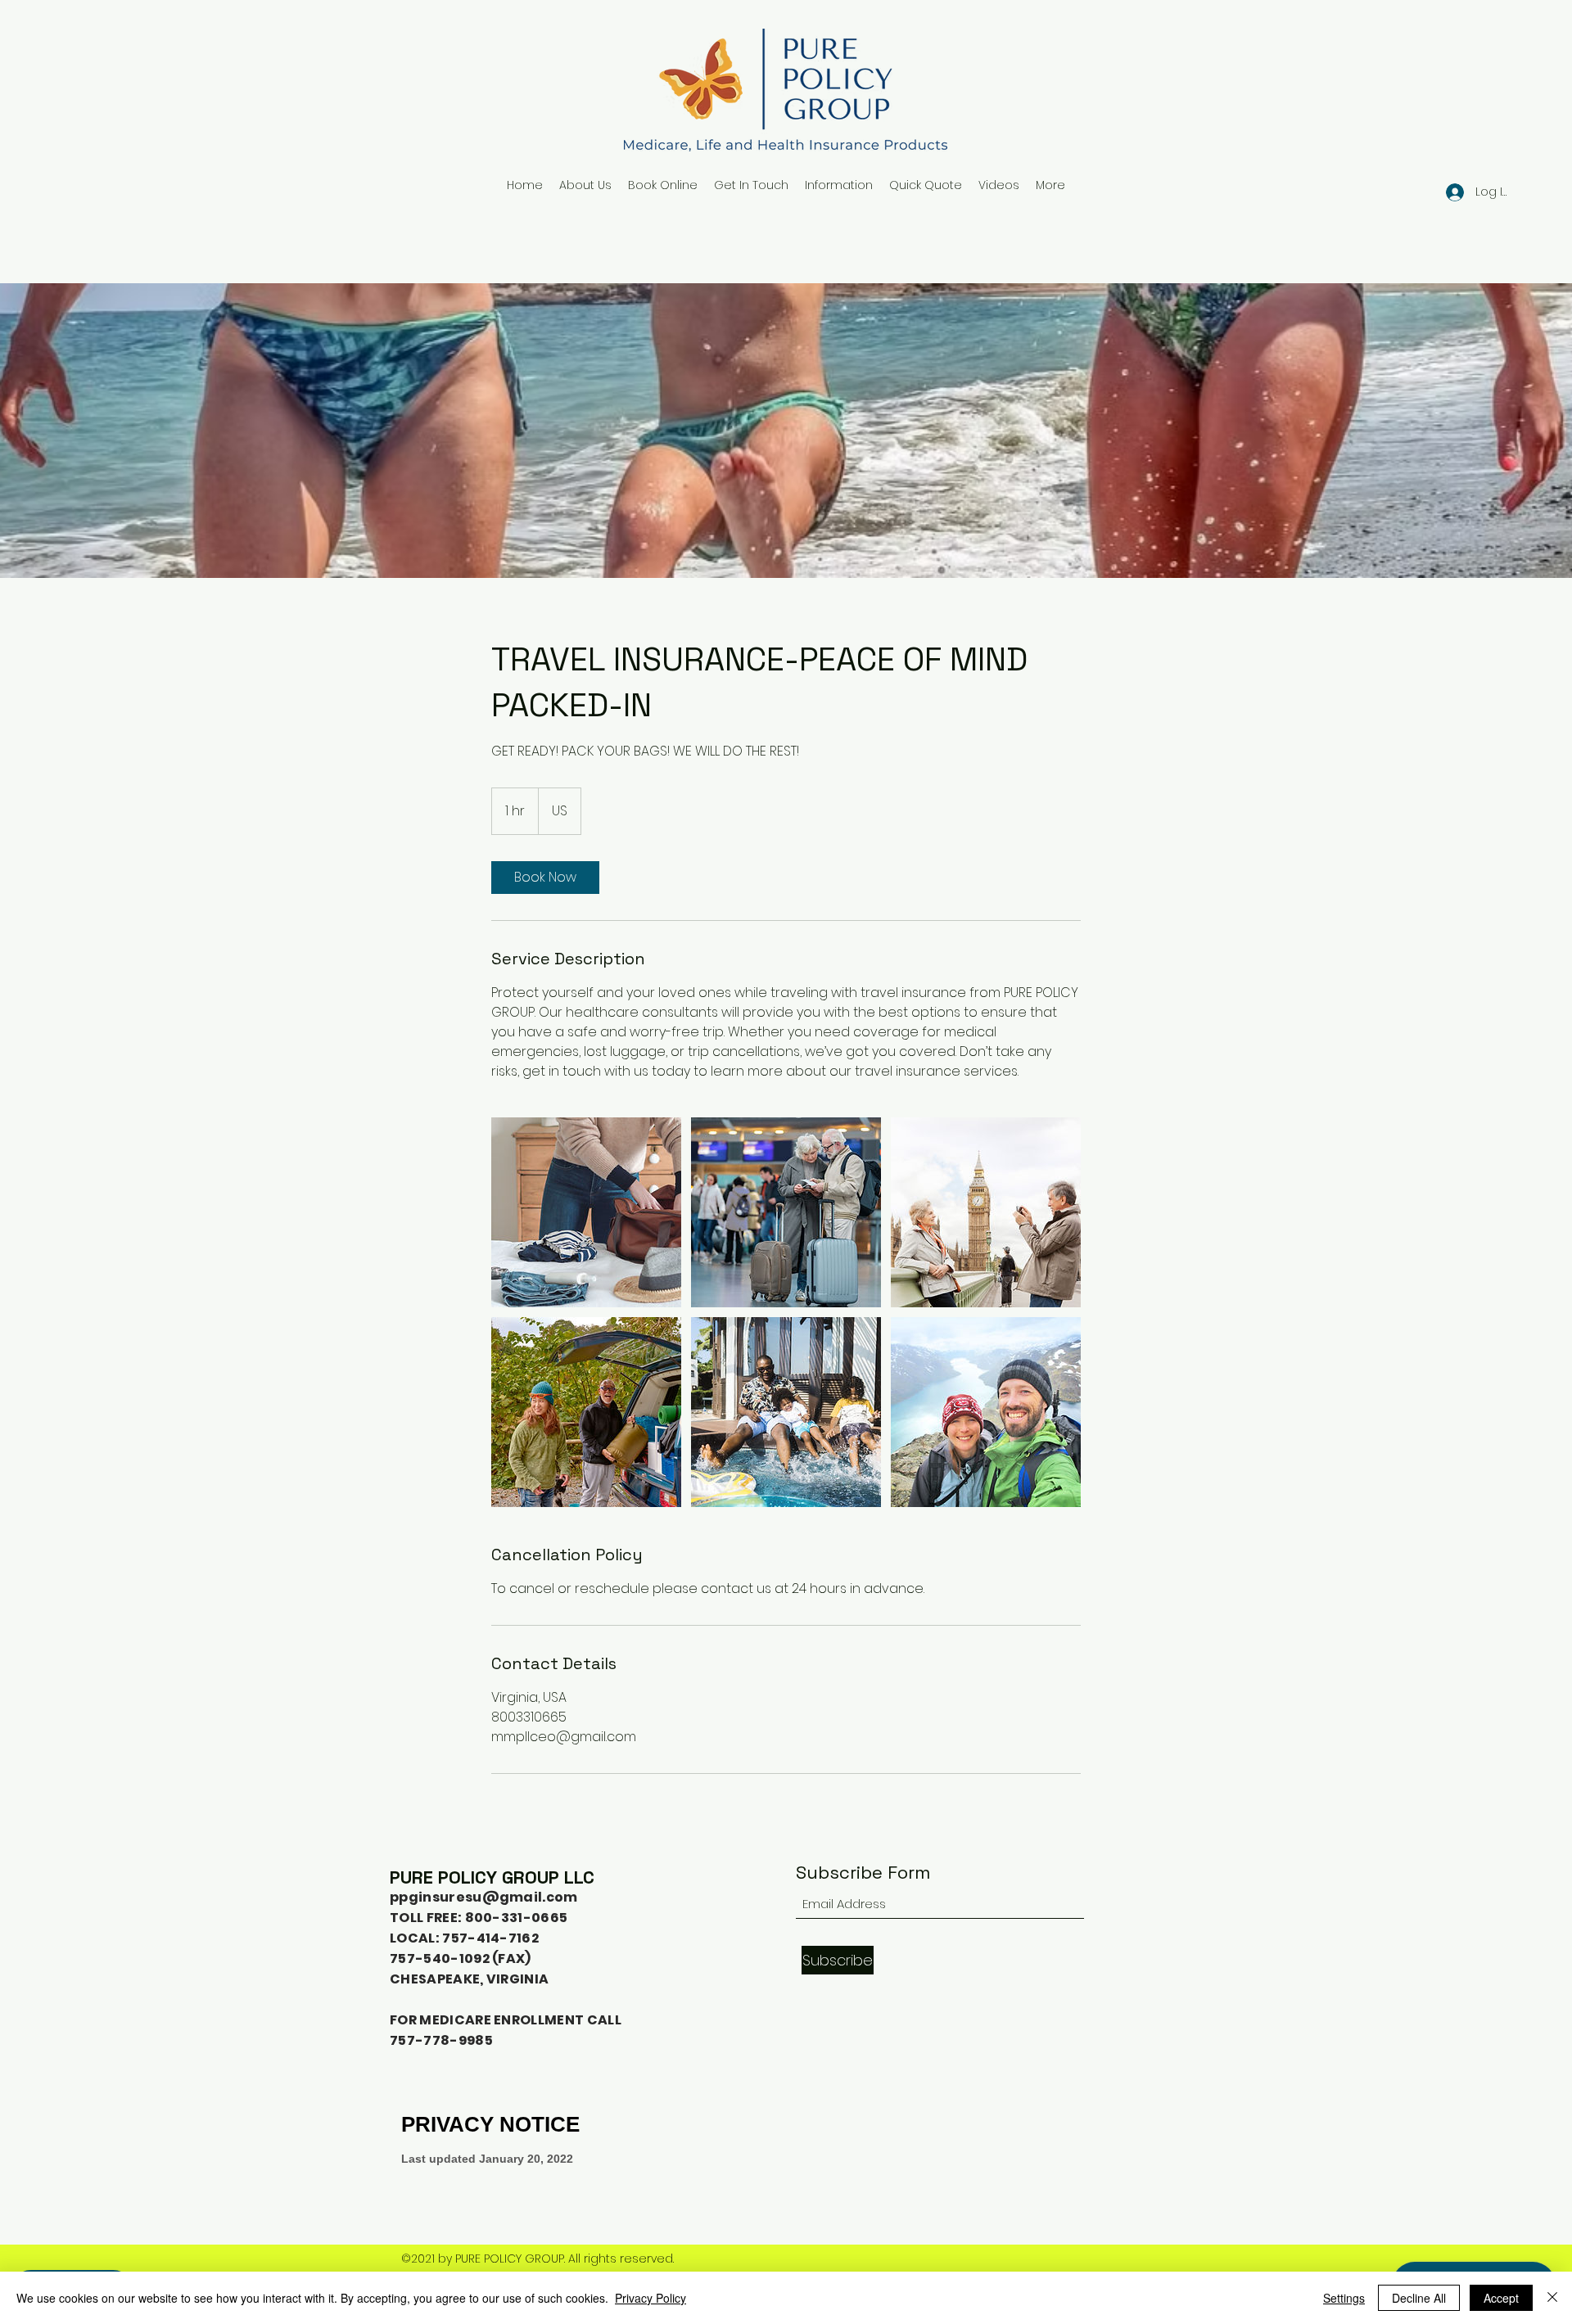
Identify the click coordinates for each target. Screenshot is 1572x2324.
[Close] (1552, 2298)
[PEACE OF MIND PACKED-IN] (586, 1212)
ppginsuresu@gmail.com (484, 1897)
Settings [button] (1344, 2298)
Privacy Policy (650, 2298)
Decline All (1419, 2298)
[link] (545, 878)
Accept (1501, 2298)
